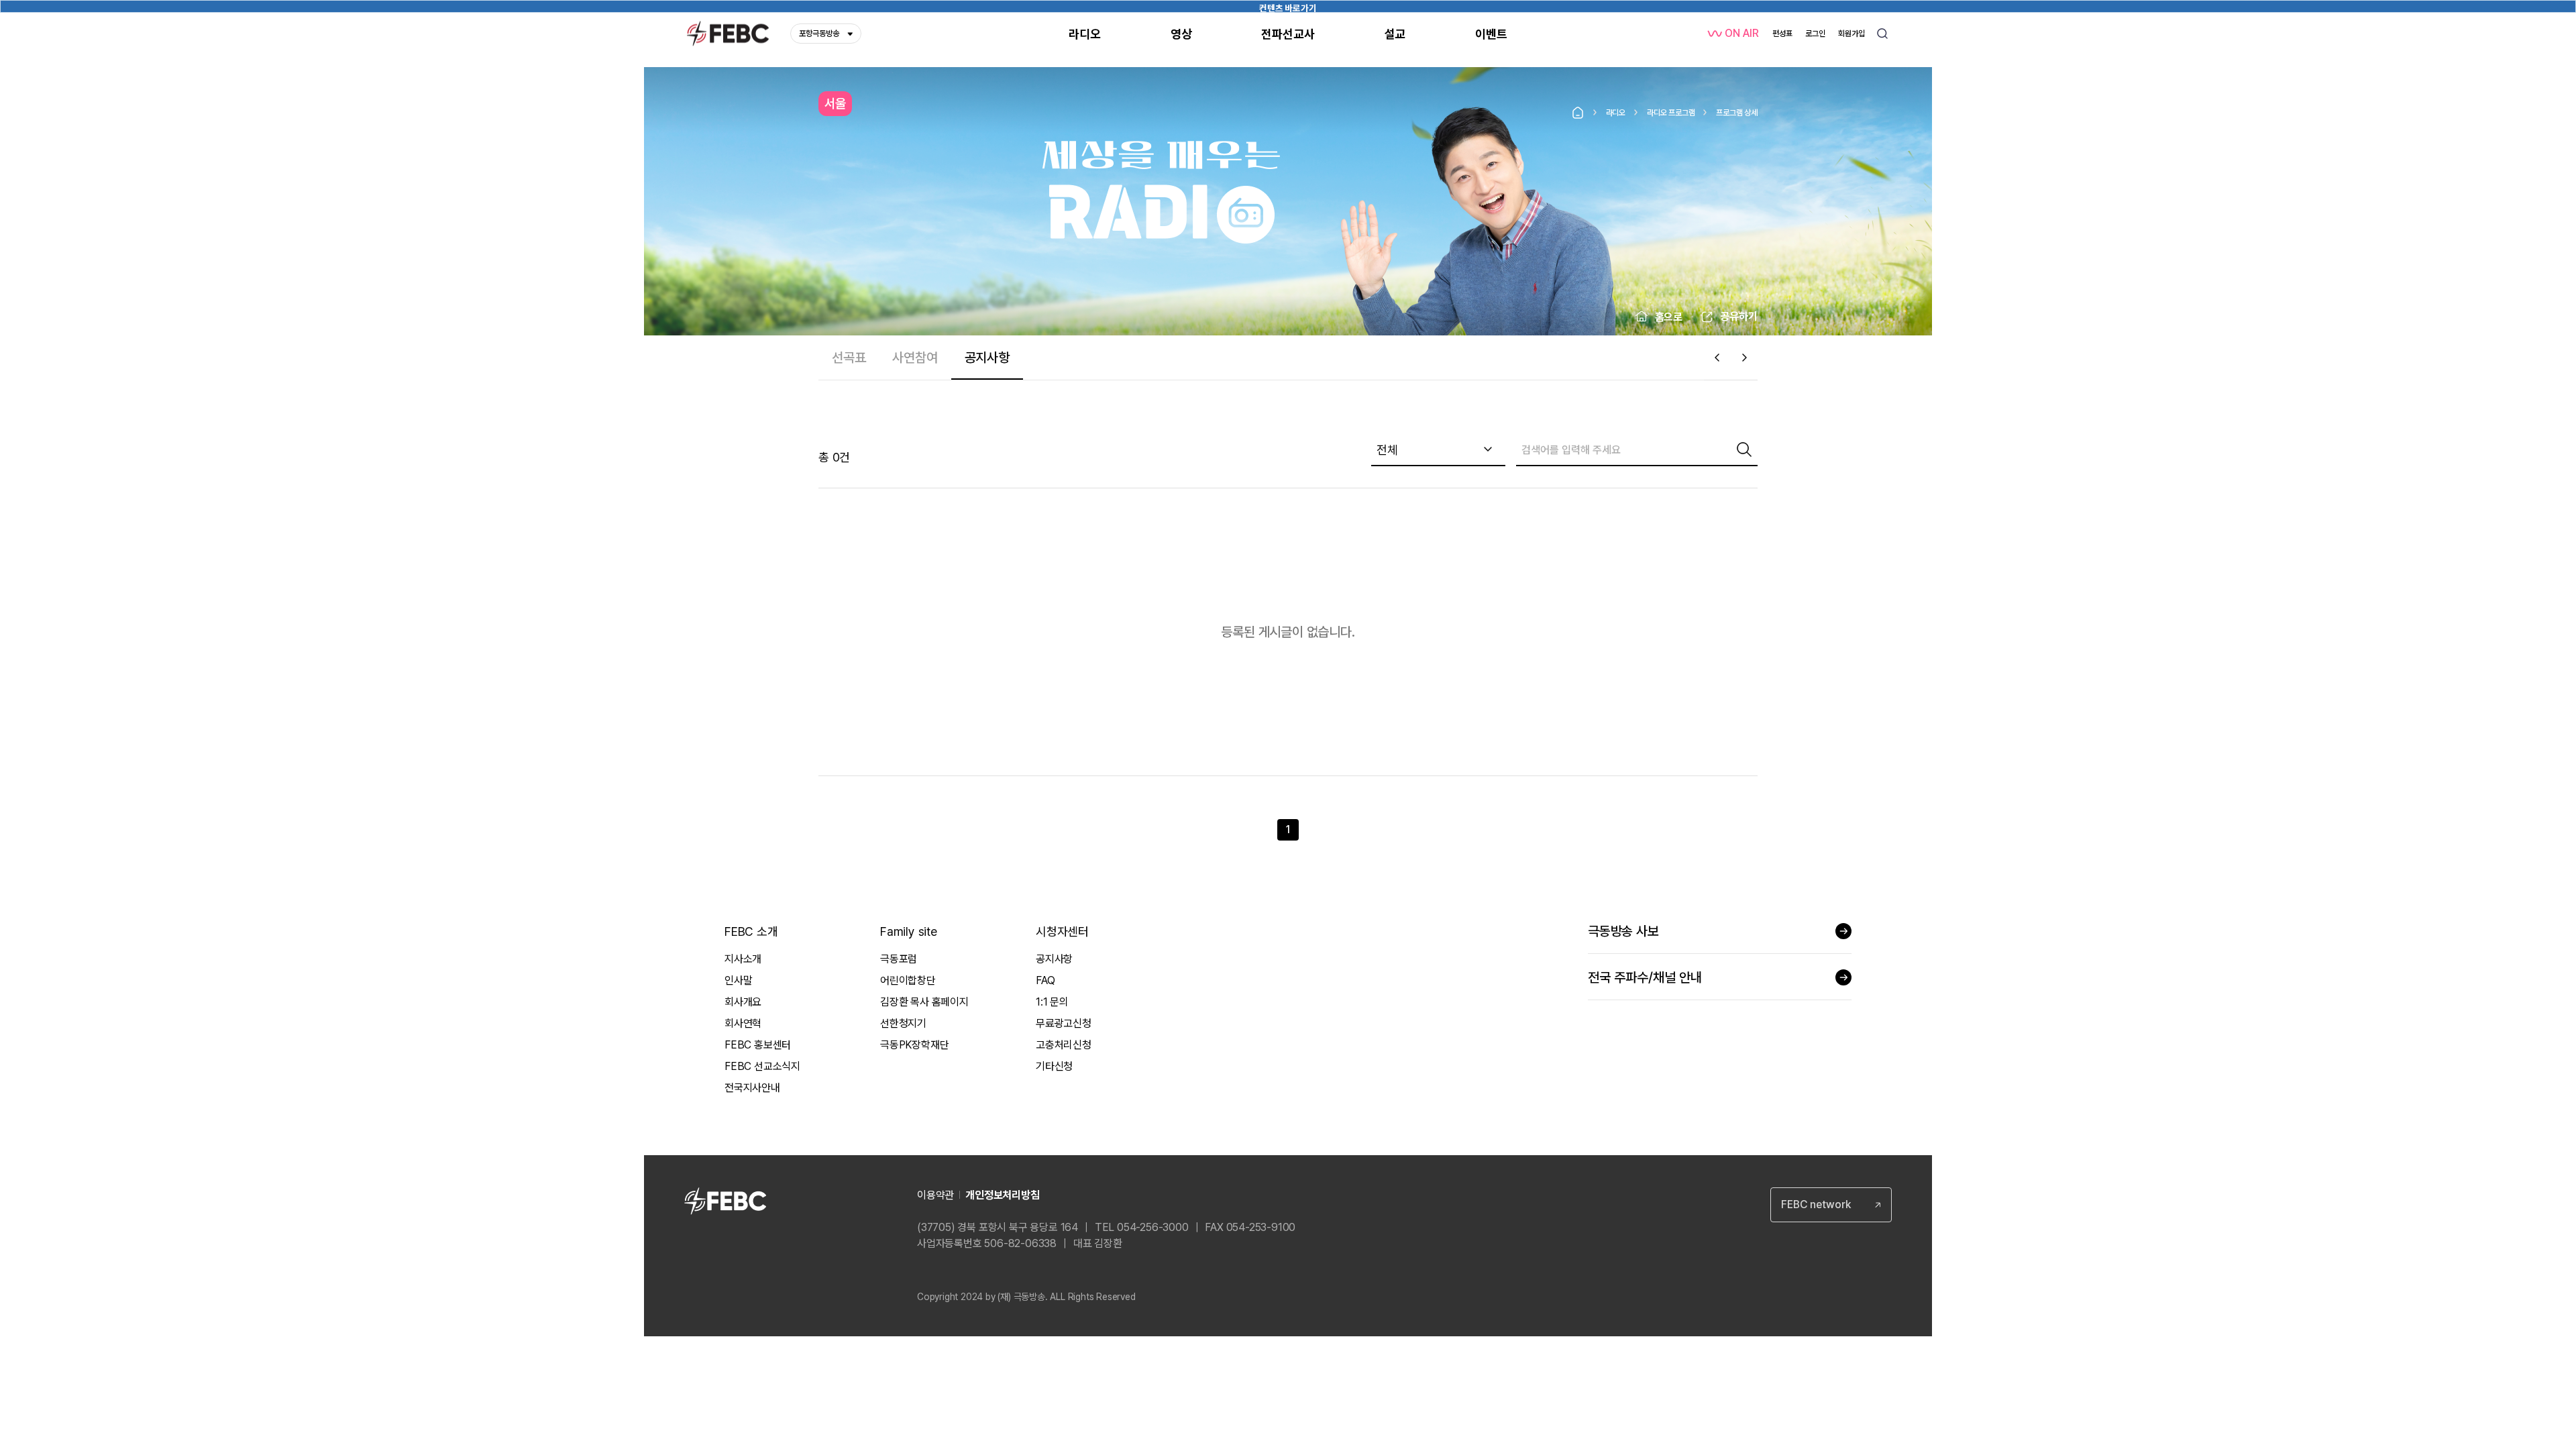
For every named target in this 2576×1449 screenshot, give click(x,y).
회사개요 (743, 1002)
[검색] (1744, 449)
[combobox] (1438, 450)
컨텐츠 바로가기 (1288, 8)
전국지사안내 (752, 1088)
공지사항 (1054, 959)
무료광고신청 (1064, 1023)
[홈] (1578, 113)
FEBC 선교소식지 (762, 1066)
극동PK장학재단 (914, 1045)
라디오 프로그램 (1671, 113)
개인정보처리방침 (1002, 1195)
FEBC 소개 (751, 931)
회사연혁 (743, 1023)
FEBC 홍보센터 (758, 1045)
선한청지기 (903, 1023)
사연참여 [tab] (915, 358)
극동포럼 (899, 959)
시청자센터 (1062, 931)
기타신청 (1054, 1066)
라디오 (1616, 113)
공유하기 (1739, 316)
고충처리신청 (1064, 1045)
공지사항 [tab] (987, 358)
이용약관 (935, 1195)
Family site (909, 931)
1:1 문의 (1052, 1002)
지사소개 (743, 959)
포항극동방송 (819, 34)
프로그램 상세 (1737, 113)
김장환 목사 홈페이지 (924, 1002)
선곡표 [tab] (849, 358)
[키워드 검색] (1882, 34)
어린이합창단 (908, 980)
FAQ (1045, 980)
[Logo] (728, 34)
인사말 (738, 980)
